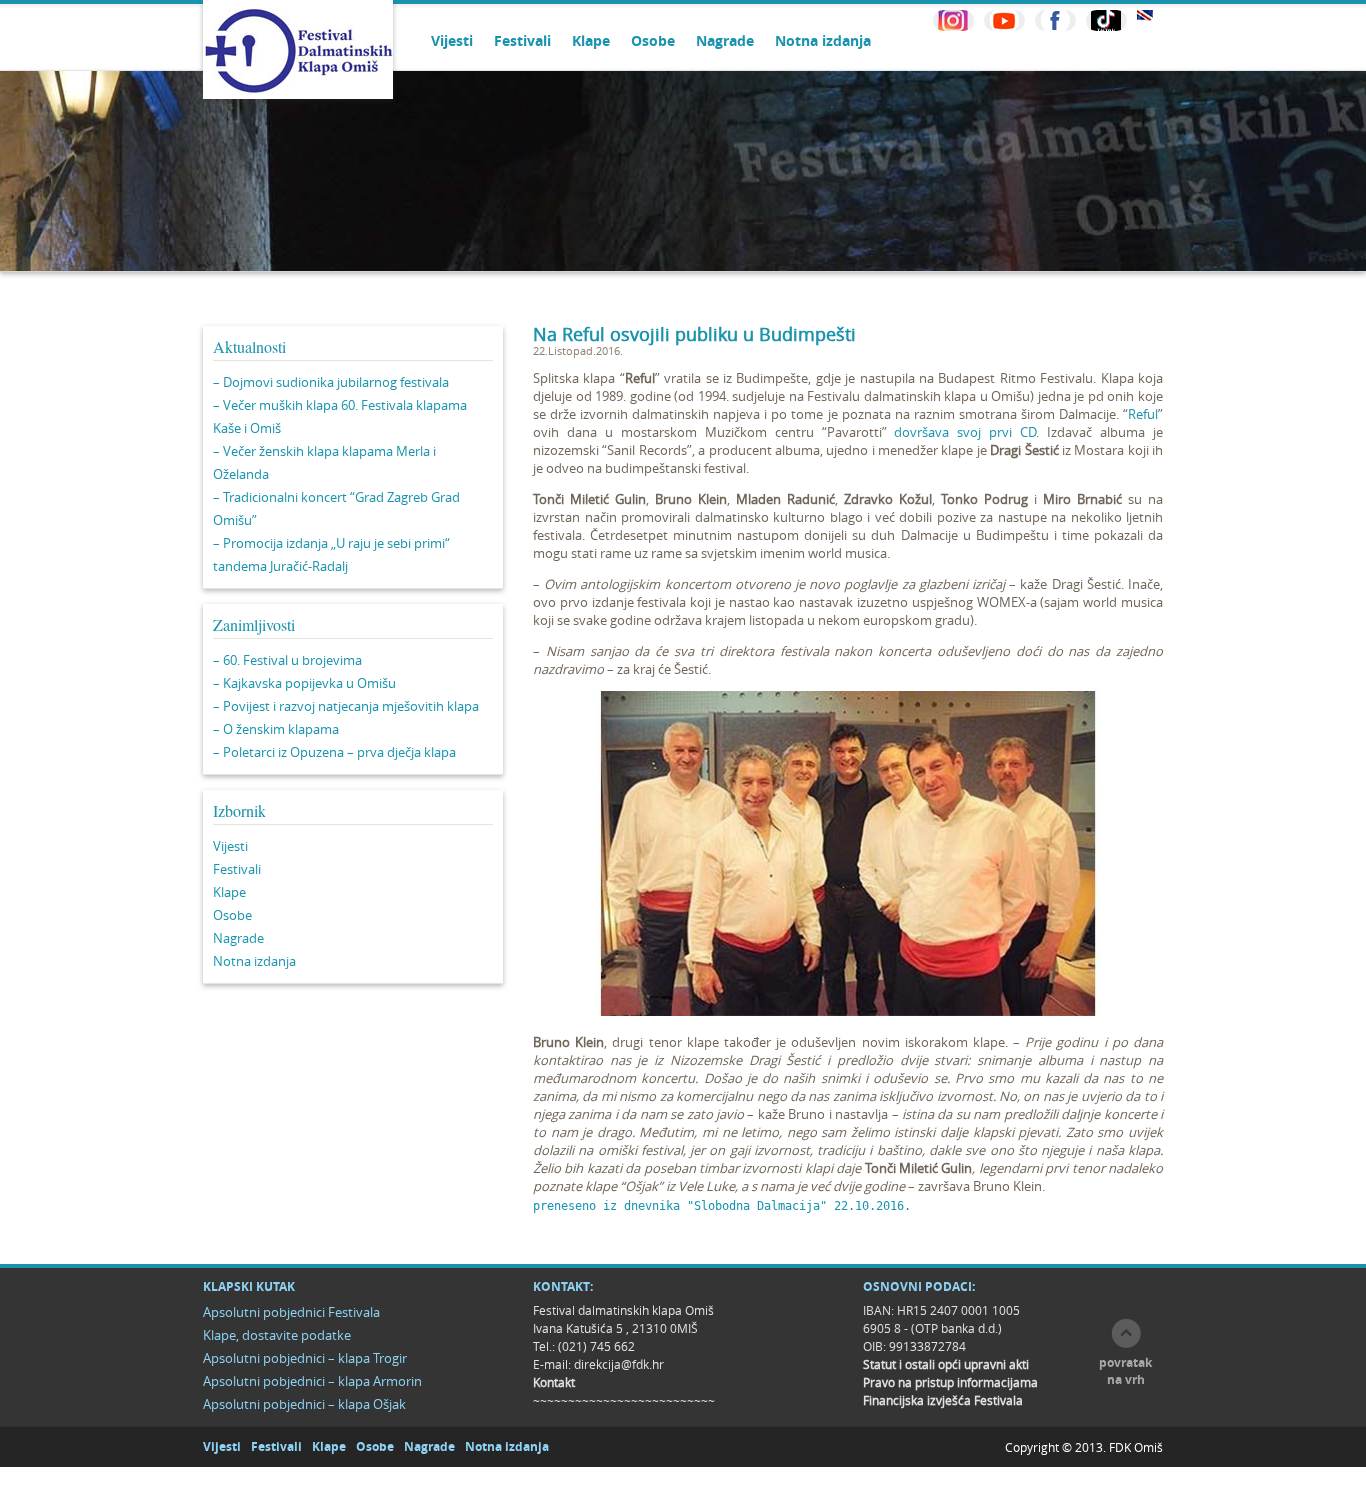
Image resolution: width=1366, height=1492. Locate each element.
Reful (1143, 414)
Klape (591, 40)
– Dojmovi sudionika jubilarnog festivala (331, 382)
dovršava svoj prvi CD (965, 432)
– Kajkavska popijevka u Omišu (304, 683)
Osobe (653, 40)
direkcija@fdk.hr (619, 1364)
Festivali (522, 40)
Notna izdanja (823, 40)
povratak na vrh (1125, 1371)
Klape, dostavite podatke (277, 1335)
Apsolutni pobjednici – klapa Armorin (312, 1381)
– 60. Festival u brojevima (287, 660)
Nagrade (725, 40)
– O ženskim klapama (276, 729)
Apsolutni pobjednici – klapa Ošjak (304, 1404)
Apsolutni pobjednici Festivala (291, 1312)
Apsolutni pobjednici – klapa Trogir (305, 1358)
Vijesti (452, 40)
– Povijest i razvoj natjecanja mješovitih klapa (346, 706)
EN (1145, 15)
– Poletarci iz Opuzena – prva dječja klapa (334, 752)
